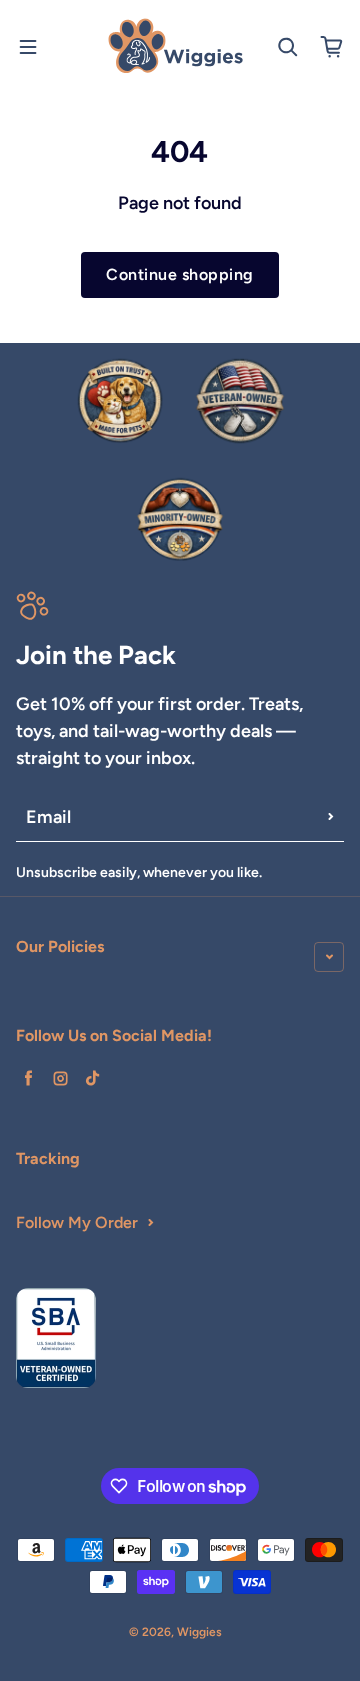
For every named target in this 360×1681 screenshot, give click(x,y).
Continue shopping (179, 274)
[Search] (288, 47)
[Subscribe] (331, 817)
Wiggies (199, 1632)
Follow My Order (77, 1222)
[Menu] (28, 47)
